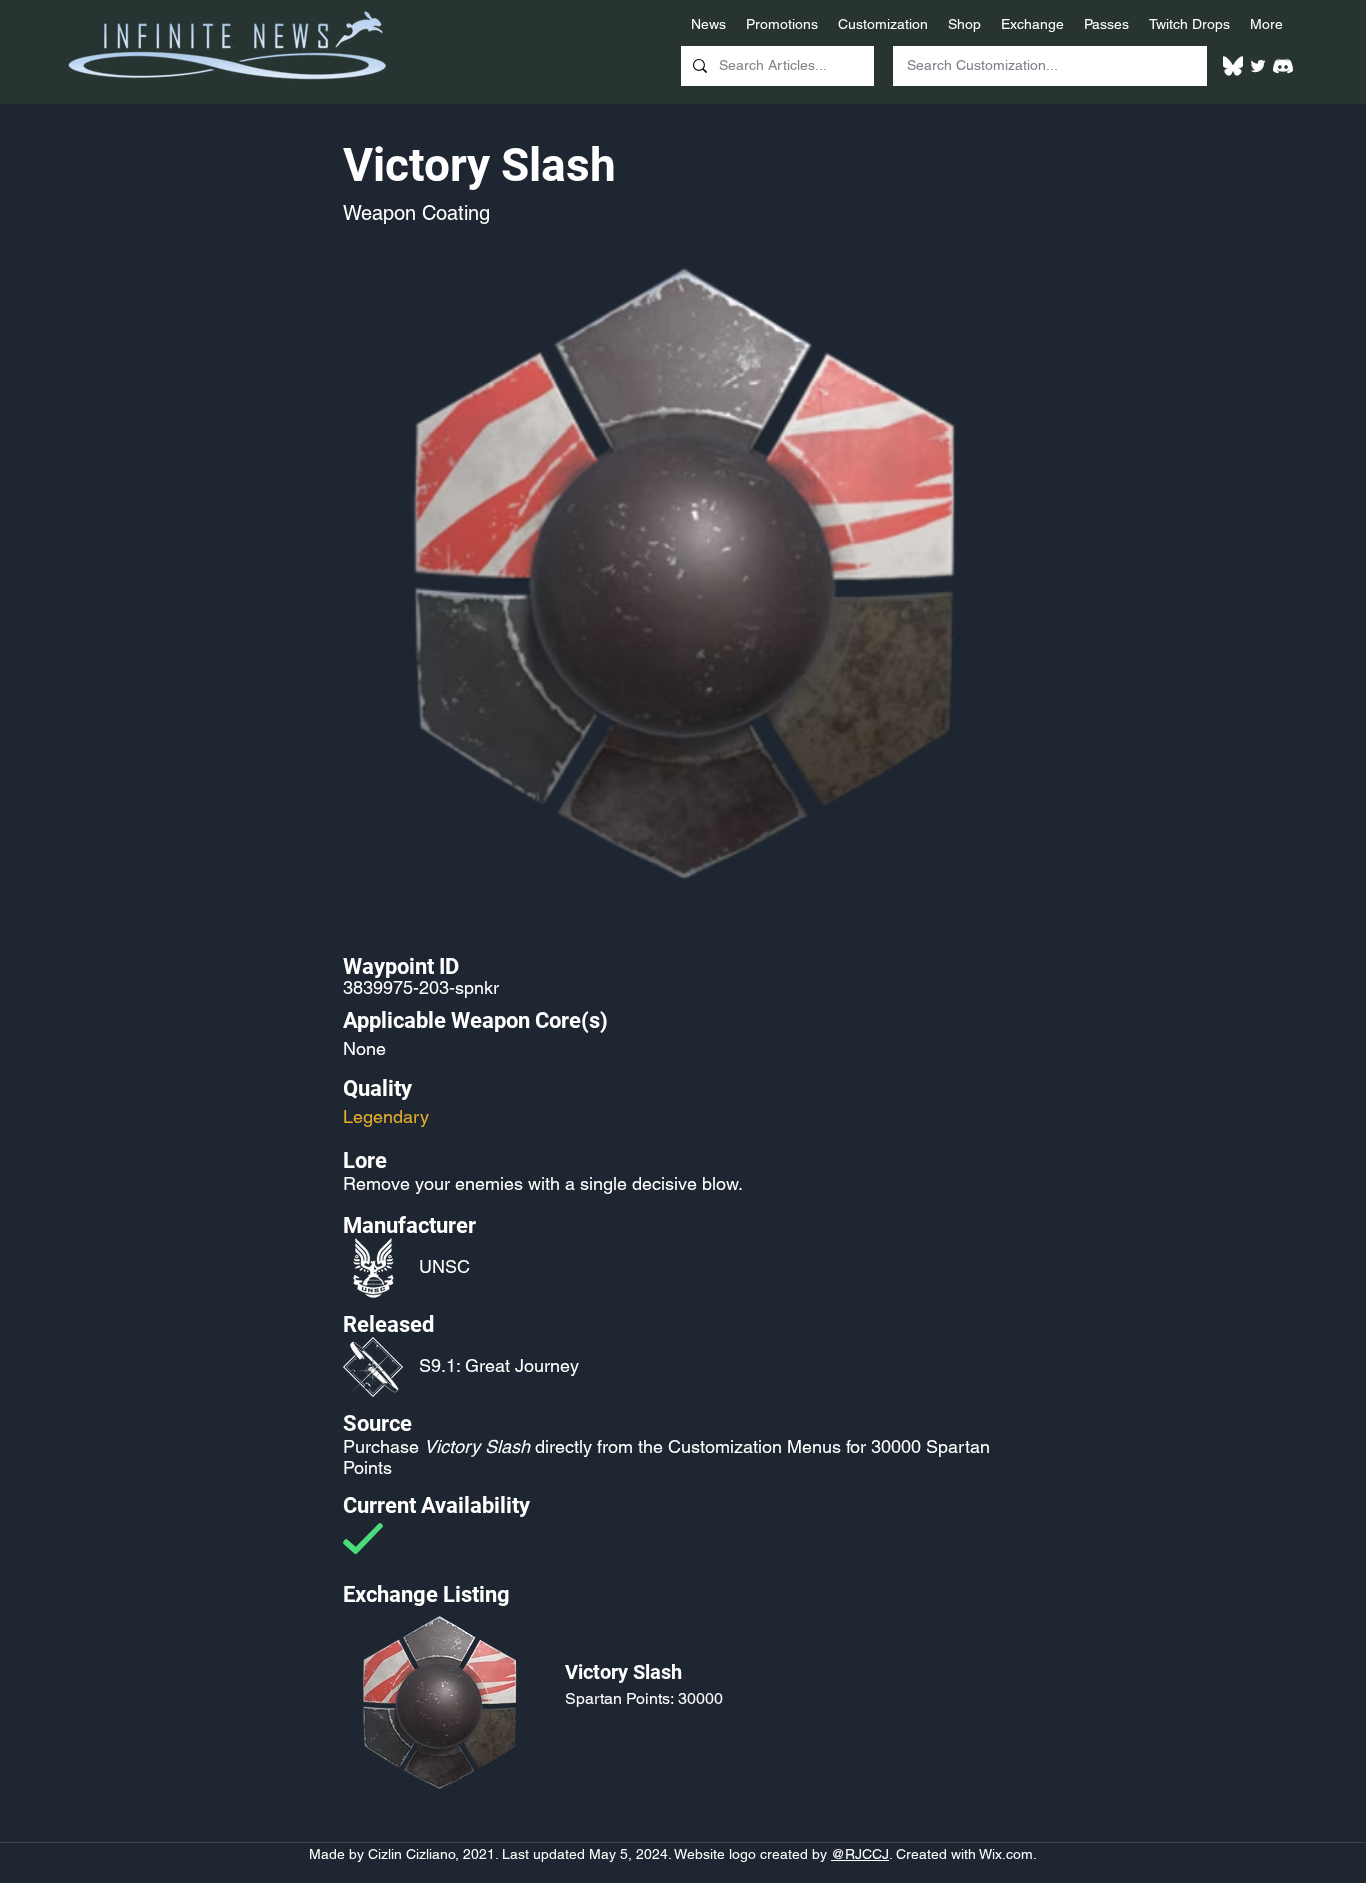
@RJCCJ (860, 1854)
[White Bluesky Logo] (1233, 66)
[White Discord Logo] (1283, 66)
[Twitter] (1258, 66)
